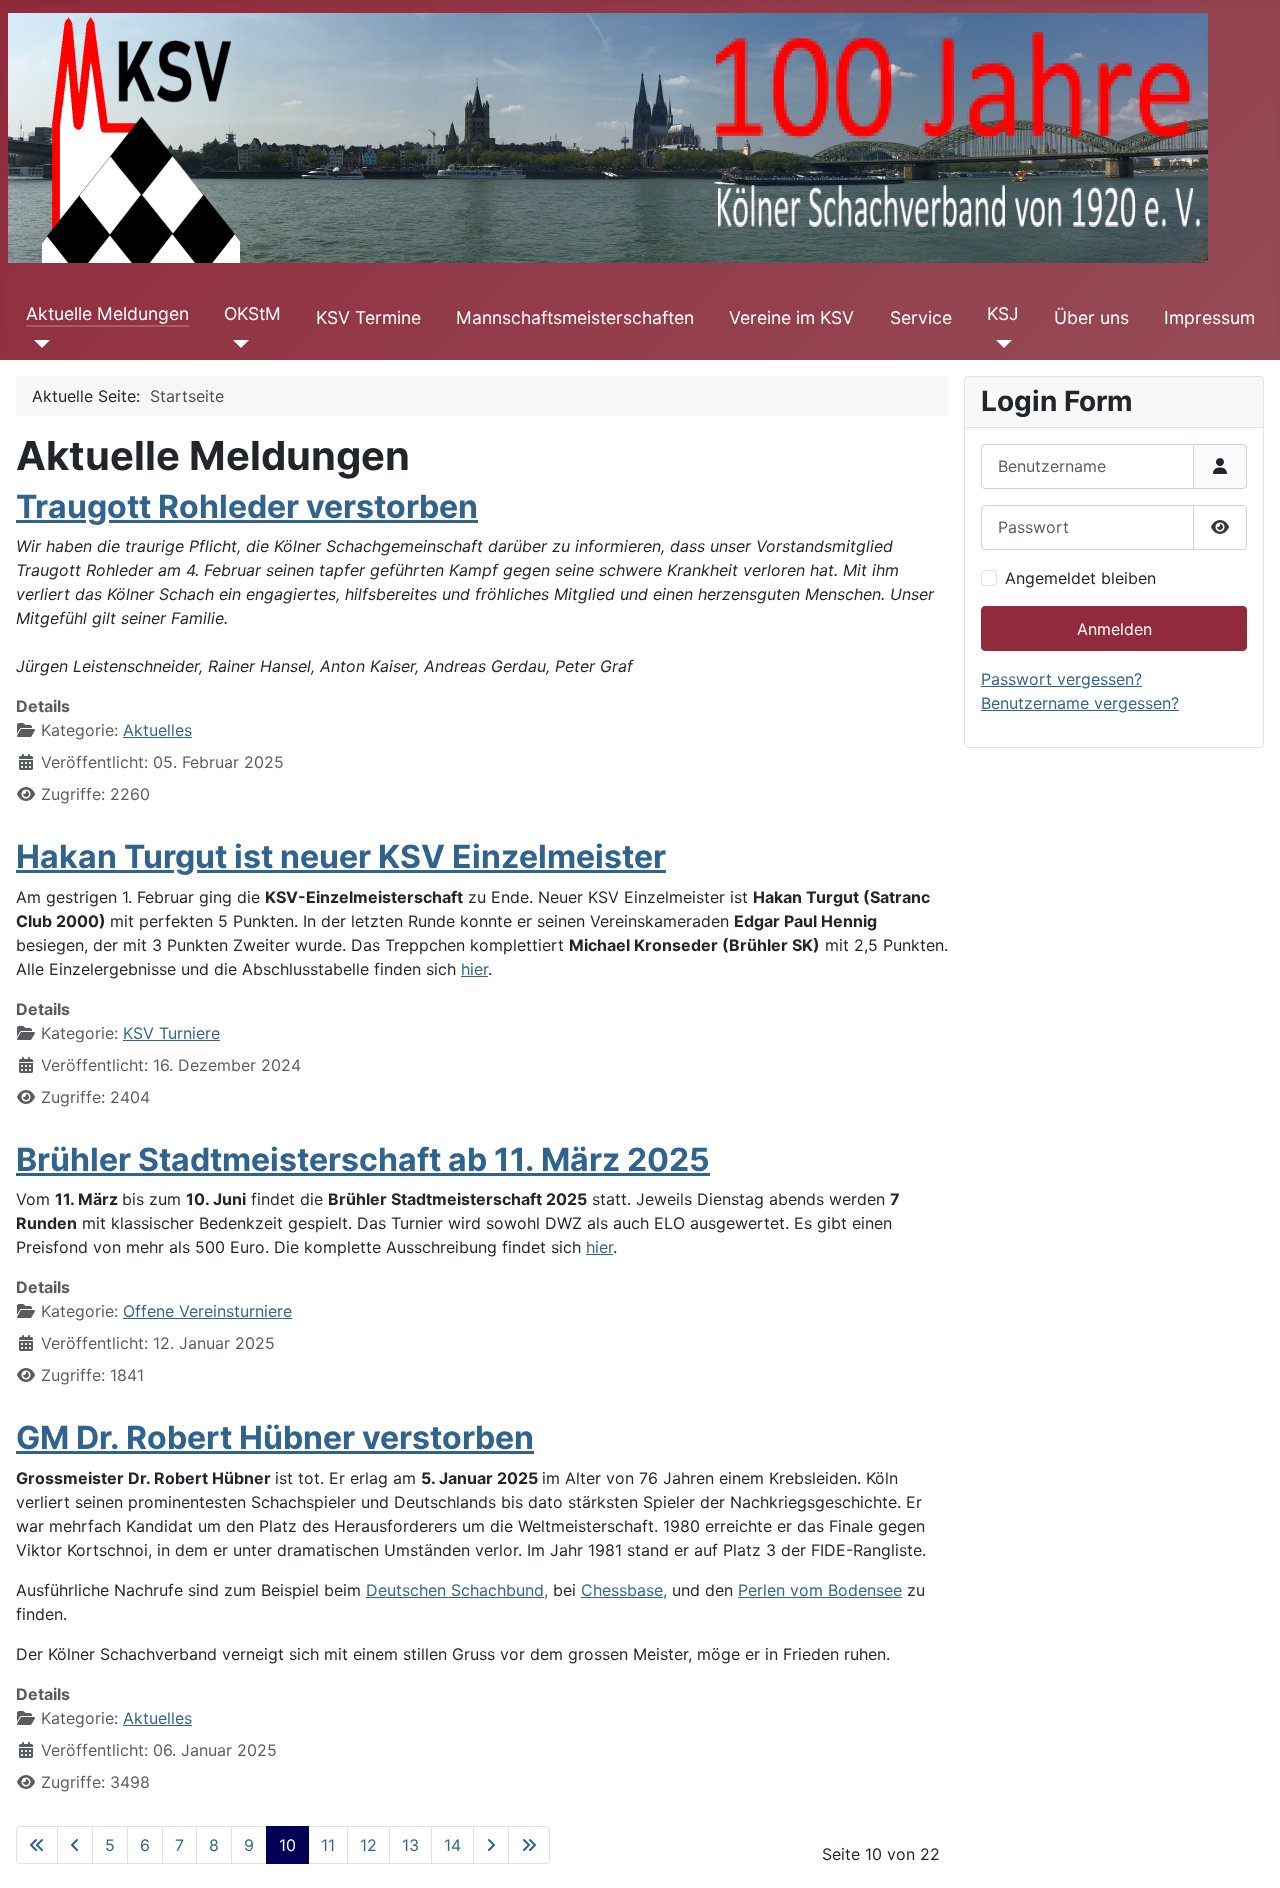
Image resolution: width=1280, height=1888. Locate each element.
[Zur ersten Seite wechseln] (37, 1845)
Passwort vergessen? (1061, 679)
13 (410, 1845)
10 (287, 1845)
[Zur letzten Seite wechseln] (529, 1845)
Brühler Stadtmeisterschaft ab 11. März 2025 (363, 1159)
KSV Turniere (171, 1033)
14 (452, 1845)
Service (921, 317)
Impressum (1209, 317)
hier (474, 969)
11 (328, 1845)
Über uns (1091, 317)
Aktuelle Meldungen (107, 313)
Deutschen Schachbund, (457, 1590)
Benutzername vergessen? (1080, 703)
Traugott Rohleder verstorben (247, 506)
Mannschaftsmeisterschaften (575, 317)
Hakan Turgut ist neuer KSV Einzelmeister (341, 856)
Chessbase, (624, 1590)
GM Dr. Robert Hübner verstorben (275, 1437)
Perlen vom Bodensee (820, 1590)
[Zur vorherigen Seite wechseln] (75, 1845)
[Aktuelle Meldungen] (38, 344)
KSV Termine (368, 317)
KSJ (1003, 313)
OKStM (252, 313)
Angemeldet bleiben (1080, 578)
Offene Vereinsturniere (207, 1311)
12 (368, 1845)
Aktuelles (157, 730)
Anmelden (1114, 629)
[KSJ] (999, 344)
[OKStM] (236, 344)
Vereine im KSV (791, 317)
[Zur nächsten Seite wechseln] (491, 1845)
